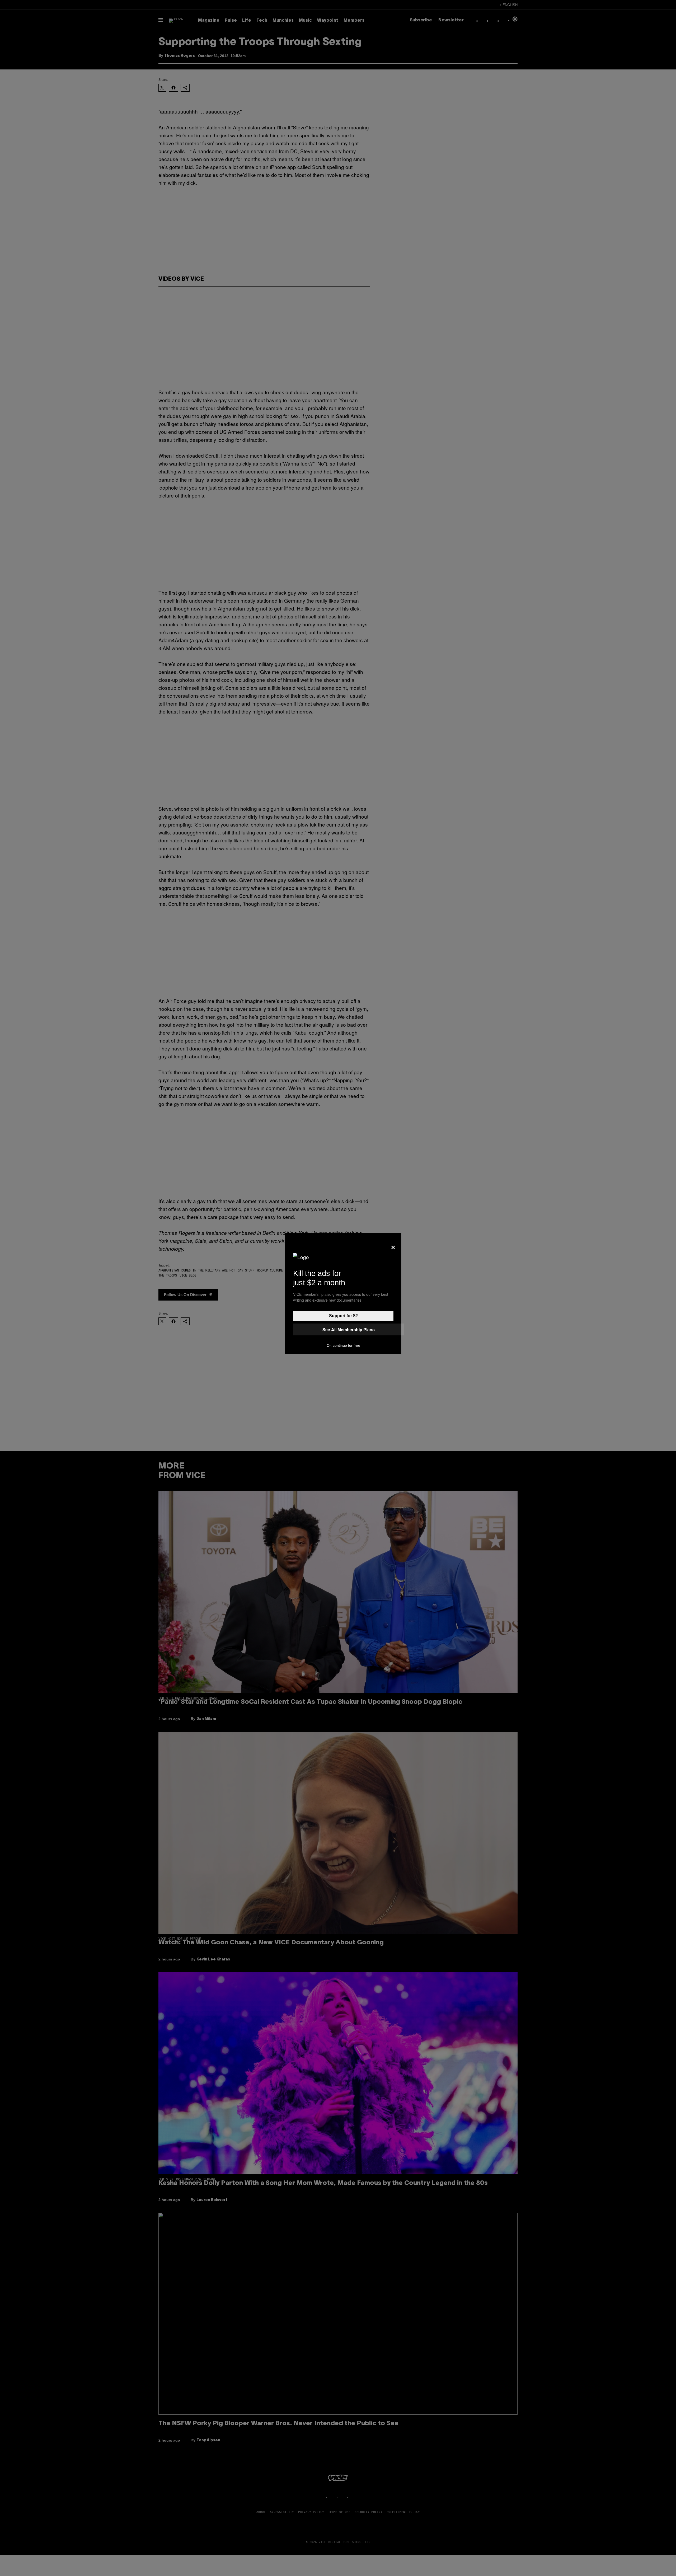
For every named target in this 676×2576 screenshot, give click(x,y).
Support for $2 (343, 1316)
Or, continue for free (343, 1345)
